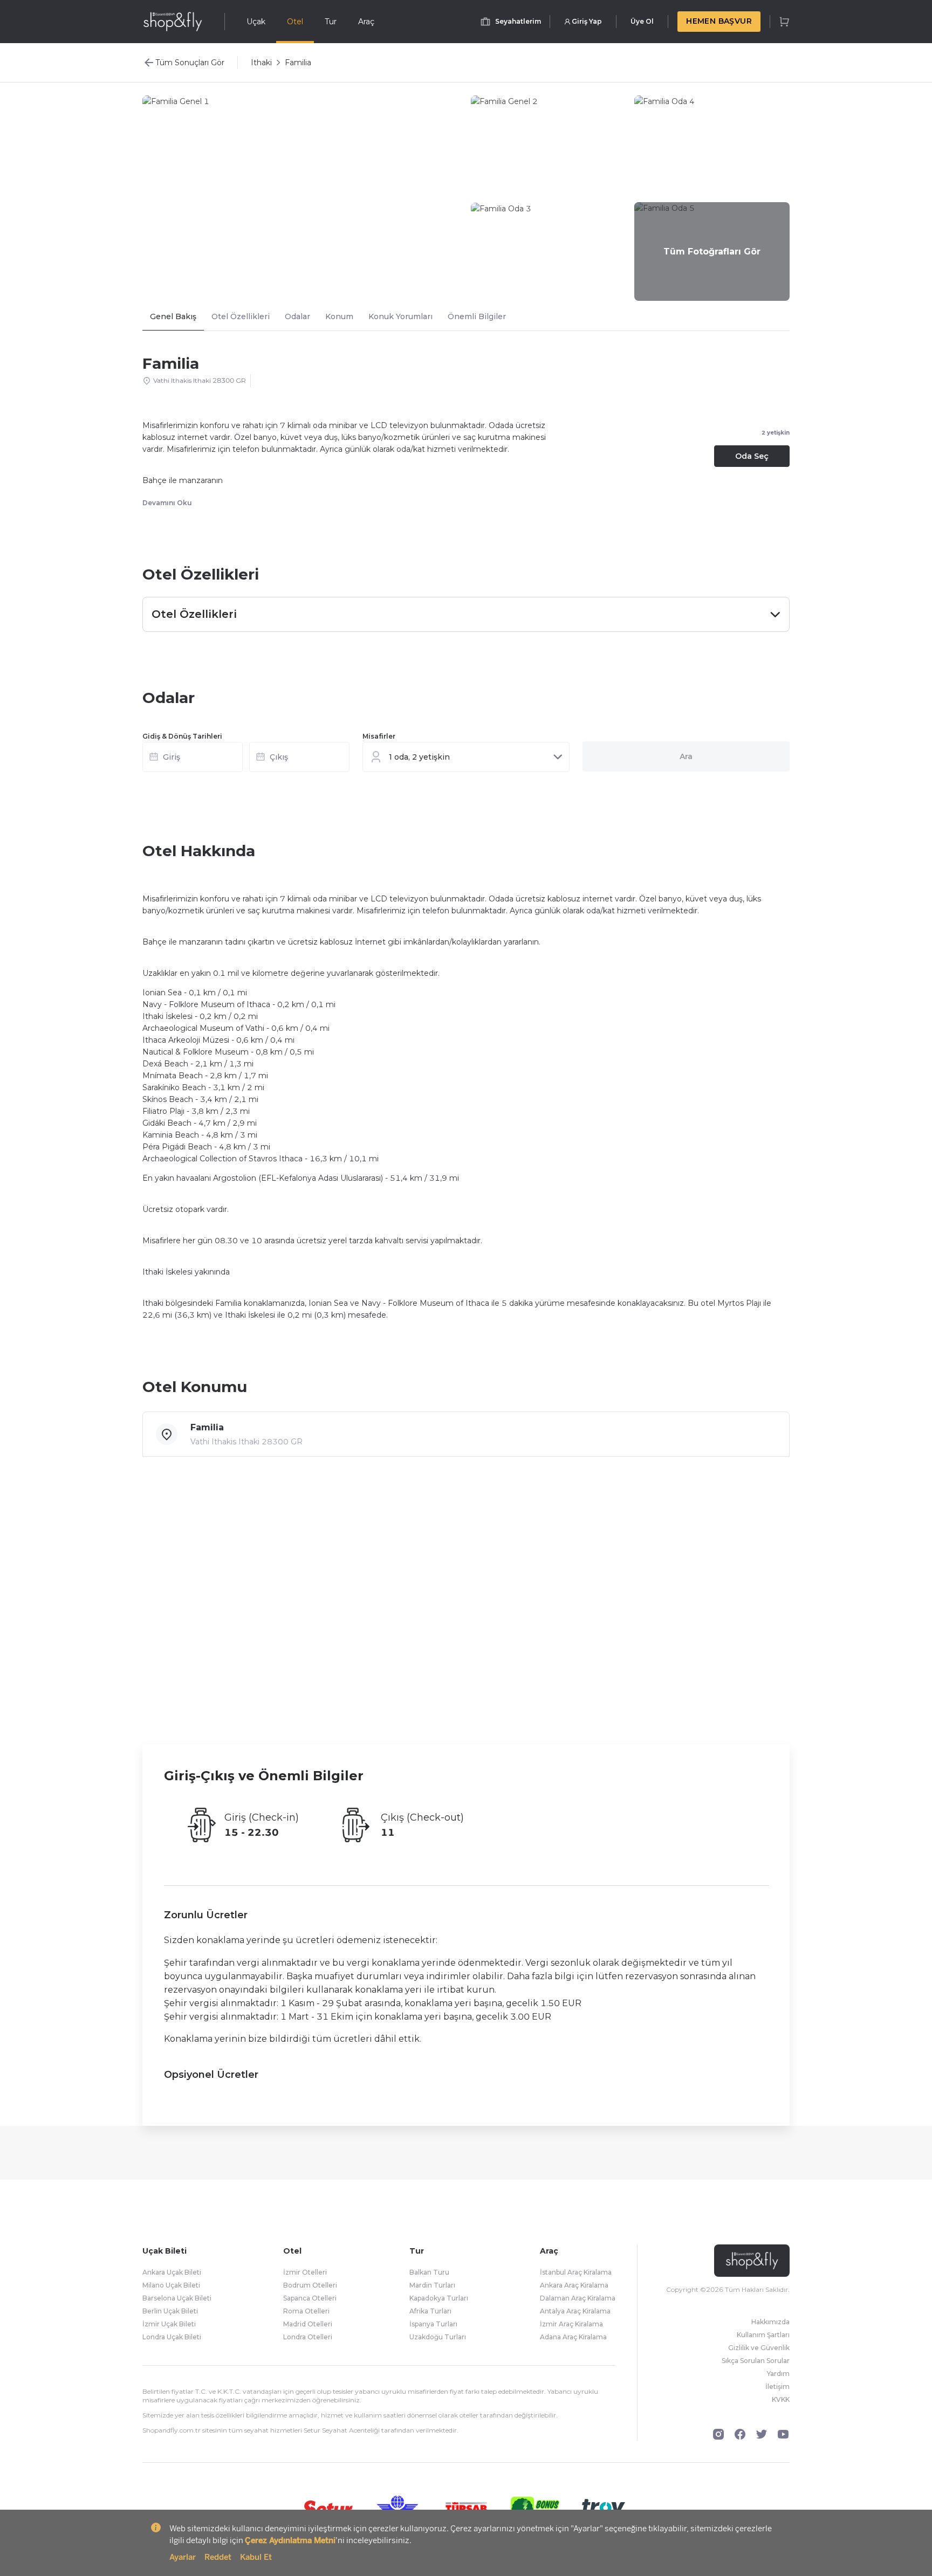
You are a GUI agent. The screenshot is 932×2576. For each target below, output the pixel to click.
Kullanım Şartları (763, 2335)
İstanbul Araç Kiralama (576, 2272)
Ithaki (261, 63)
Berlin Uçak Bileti (170, 2311)
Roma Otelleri (306, 2311)
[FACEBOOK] (740, 2434)
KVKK (781, 2399)
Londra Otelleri (308, 2337)
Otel (295, 22)
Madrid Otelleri (308, 2324)
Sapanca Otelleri (310, 2298)
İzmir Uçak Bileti (169, 2324)
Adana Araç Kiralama (573, 2337)
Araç (366, 22)
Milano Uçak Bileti (171, 2285)
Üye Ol (642, 21)
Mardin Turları (432, 2285)
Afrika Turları (430, 2311)
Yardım (778, 2374)
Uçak (256, 22)
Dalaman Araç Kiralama (578, 2298)
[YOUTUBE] (783, 2434)
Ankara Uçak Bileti (172, 2272)
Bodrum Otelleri (310, 2285)
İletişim (777, 2386)
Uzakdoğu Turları (438, 2337)
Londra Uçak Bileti (172, 2337)
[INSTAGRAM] (718, 2434)
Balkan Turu (429, 2272)
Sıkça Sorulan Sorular (756, 2361)
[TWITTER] (762, 2434)
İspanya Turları (433, 2324)
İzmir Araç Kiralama (571, 2324)
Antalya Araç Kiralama (575, 2311)
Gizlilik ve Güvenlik (759, 2348)
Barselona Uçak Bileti (177, 2298)
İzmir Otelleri (305, 2272)
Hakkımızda (770, 2322)
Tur (331, 22)
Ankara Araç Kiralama (574, 2285)
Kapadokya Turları (439, 2298)
